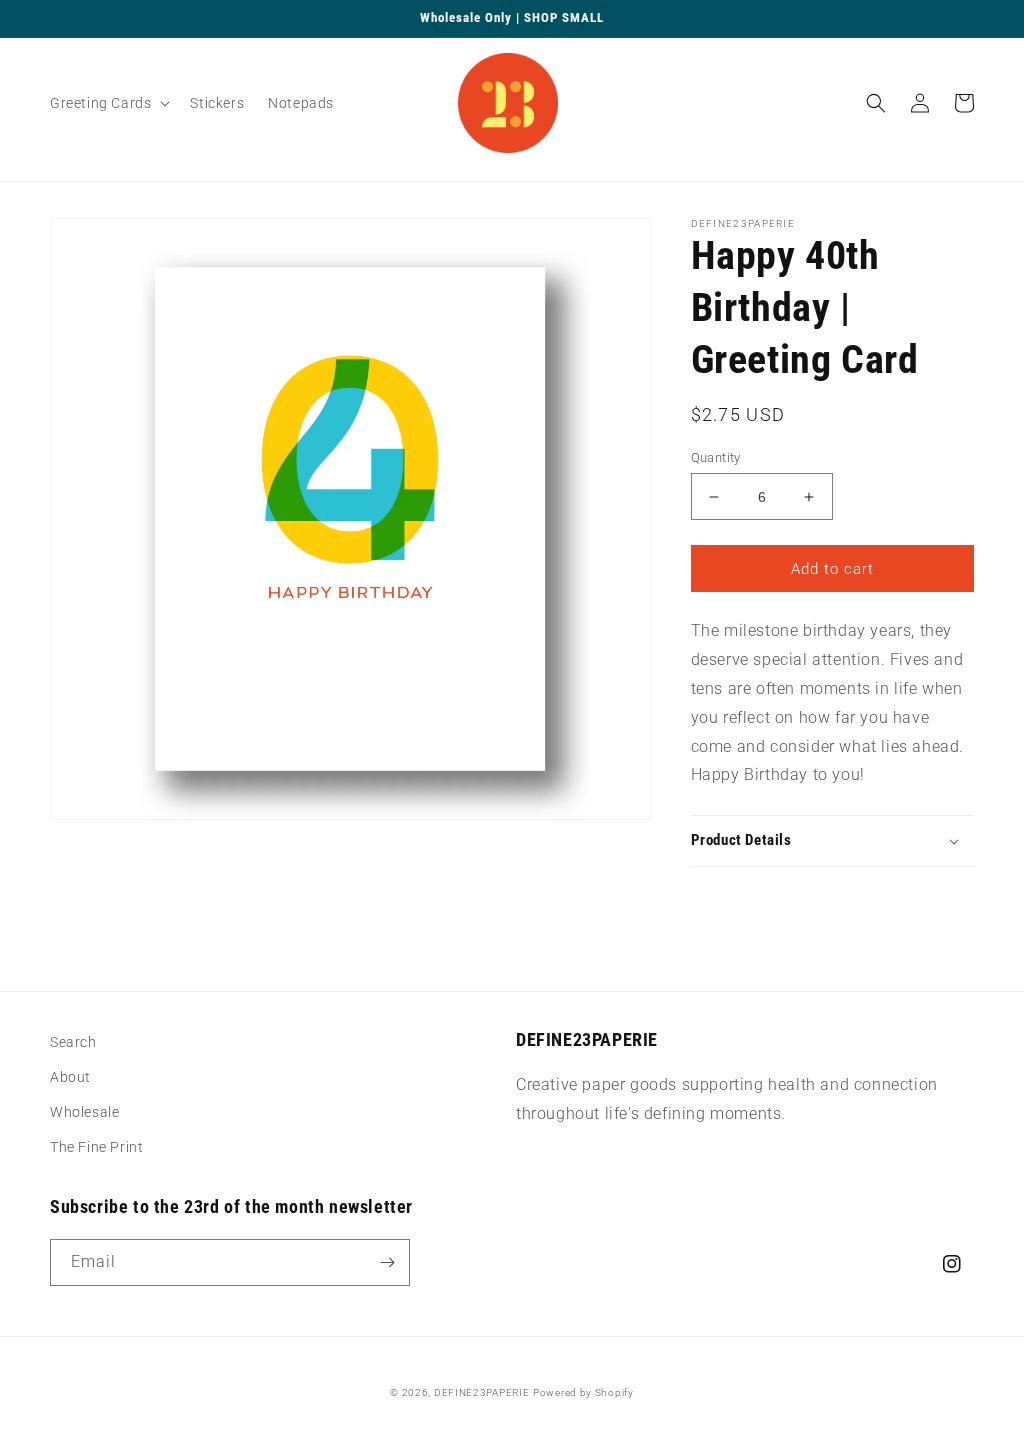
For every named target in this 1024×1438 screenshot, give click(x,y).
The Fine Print (96, 1147)
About (70, 1077)
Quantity (716, 457)
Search (73, 1042)
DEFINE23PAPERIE (482, 1392)
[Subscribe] (387, 1262)
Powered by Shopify (583, 1392)
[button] (108, 103)
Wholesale (84, 1112)
